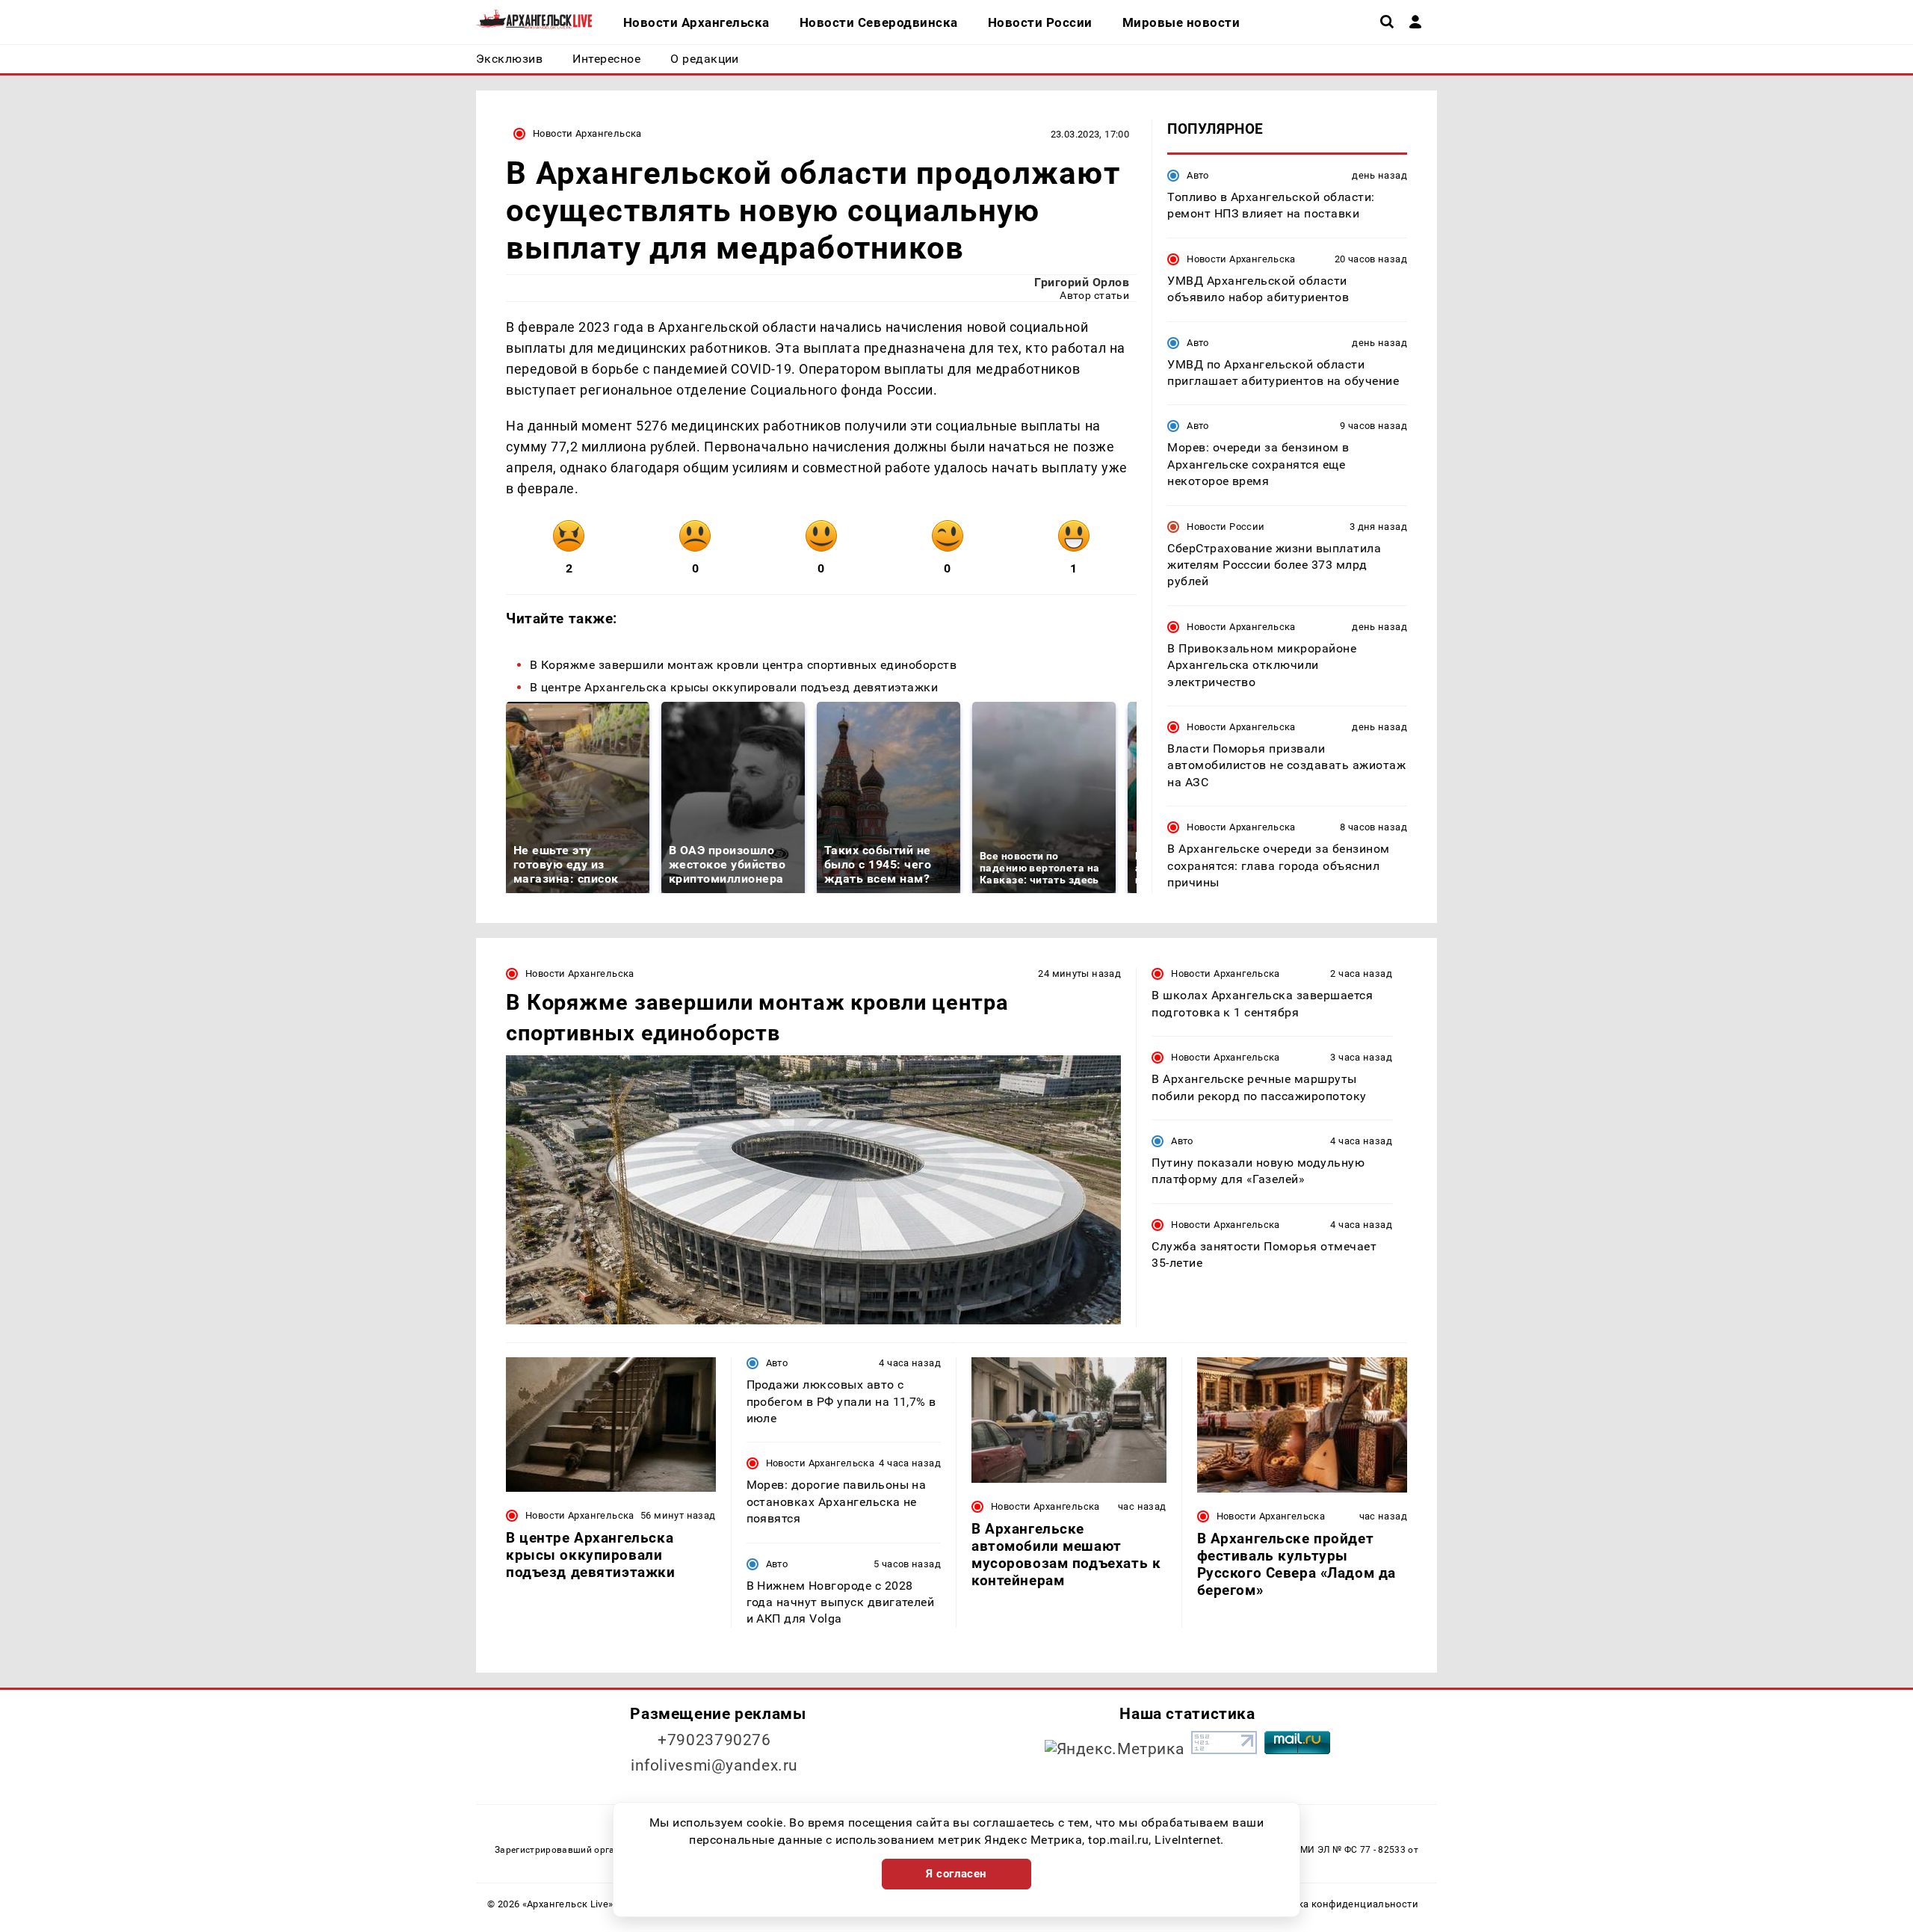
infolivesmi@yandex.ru (714, 1765)
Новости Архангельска (587, 133)
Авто (1198, 175)
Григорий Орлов (1082, 282)
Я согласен (956, 1874)
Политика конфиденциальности (1340, 1904)
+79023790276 (714, 1740)
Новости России (1226, 527)
